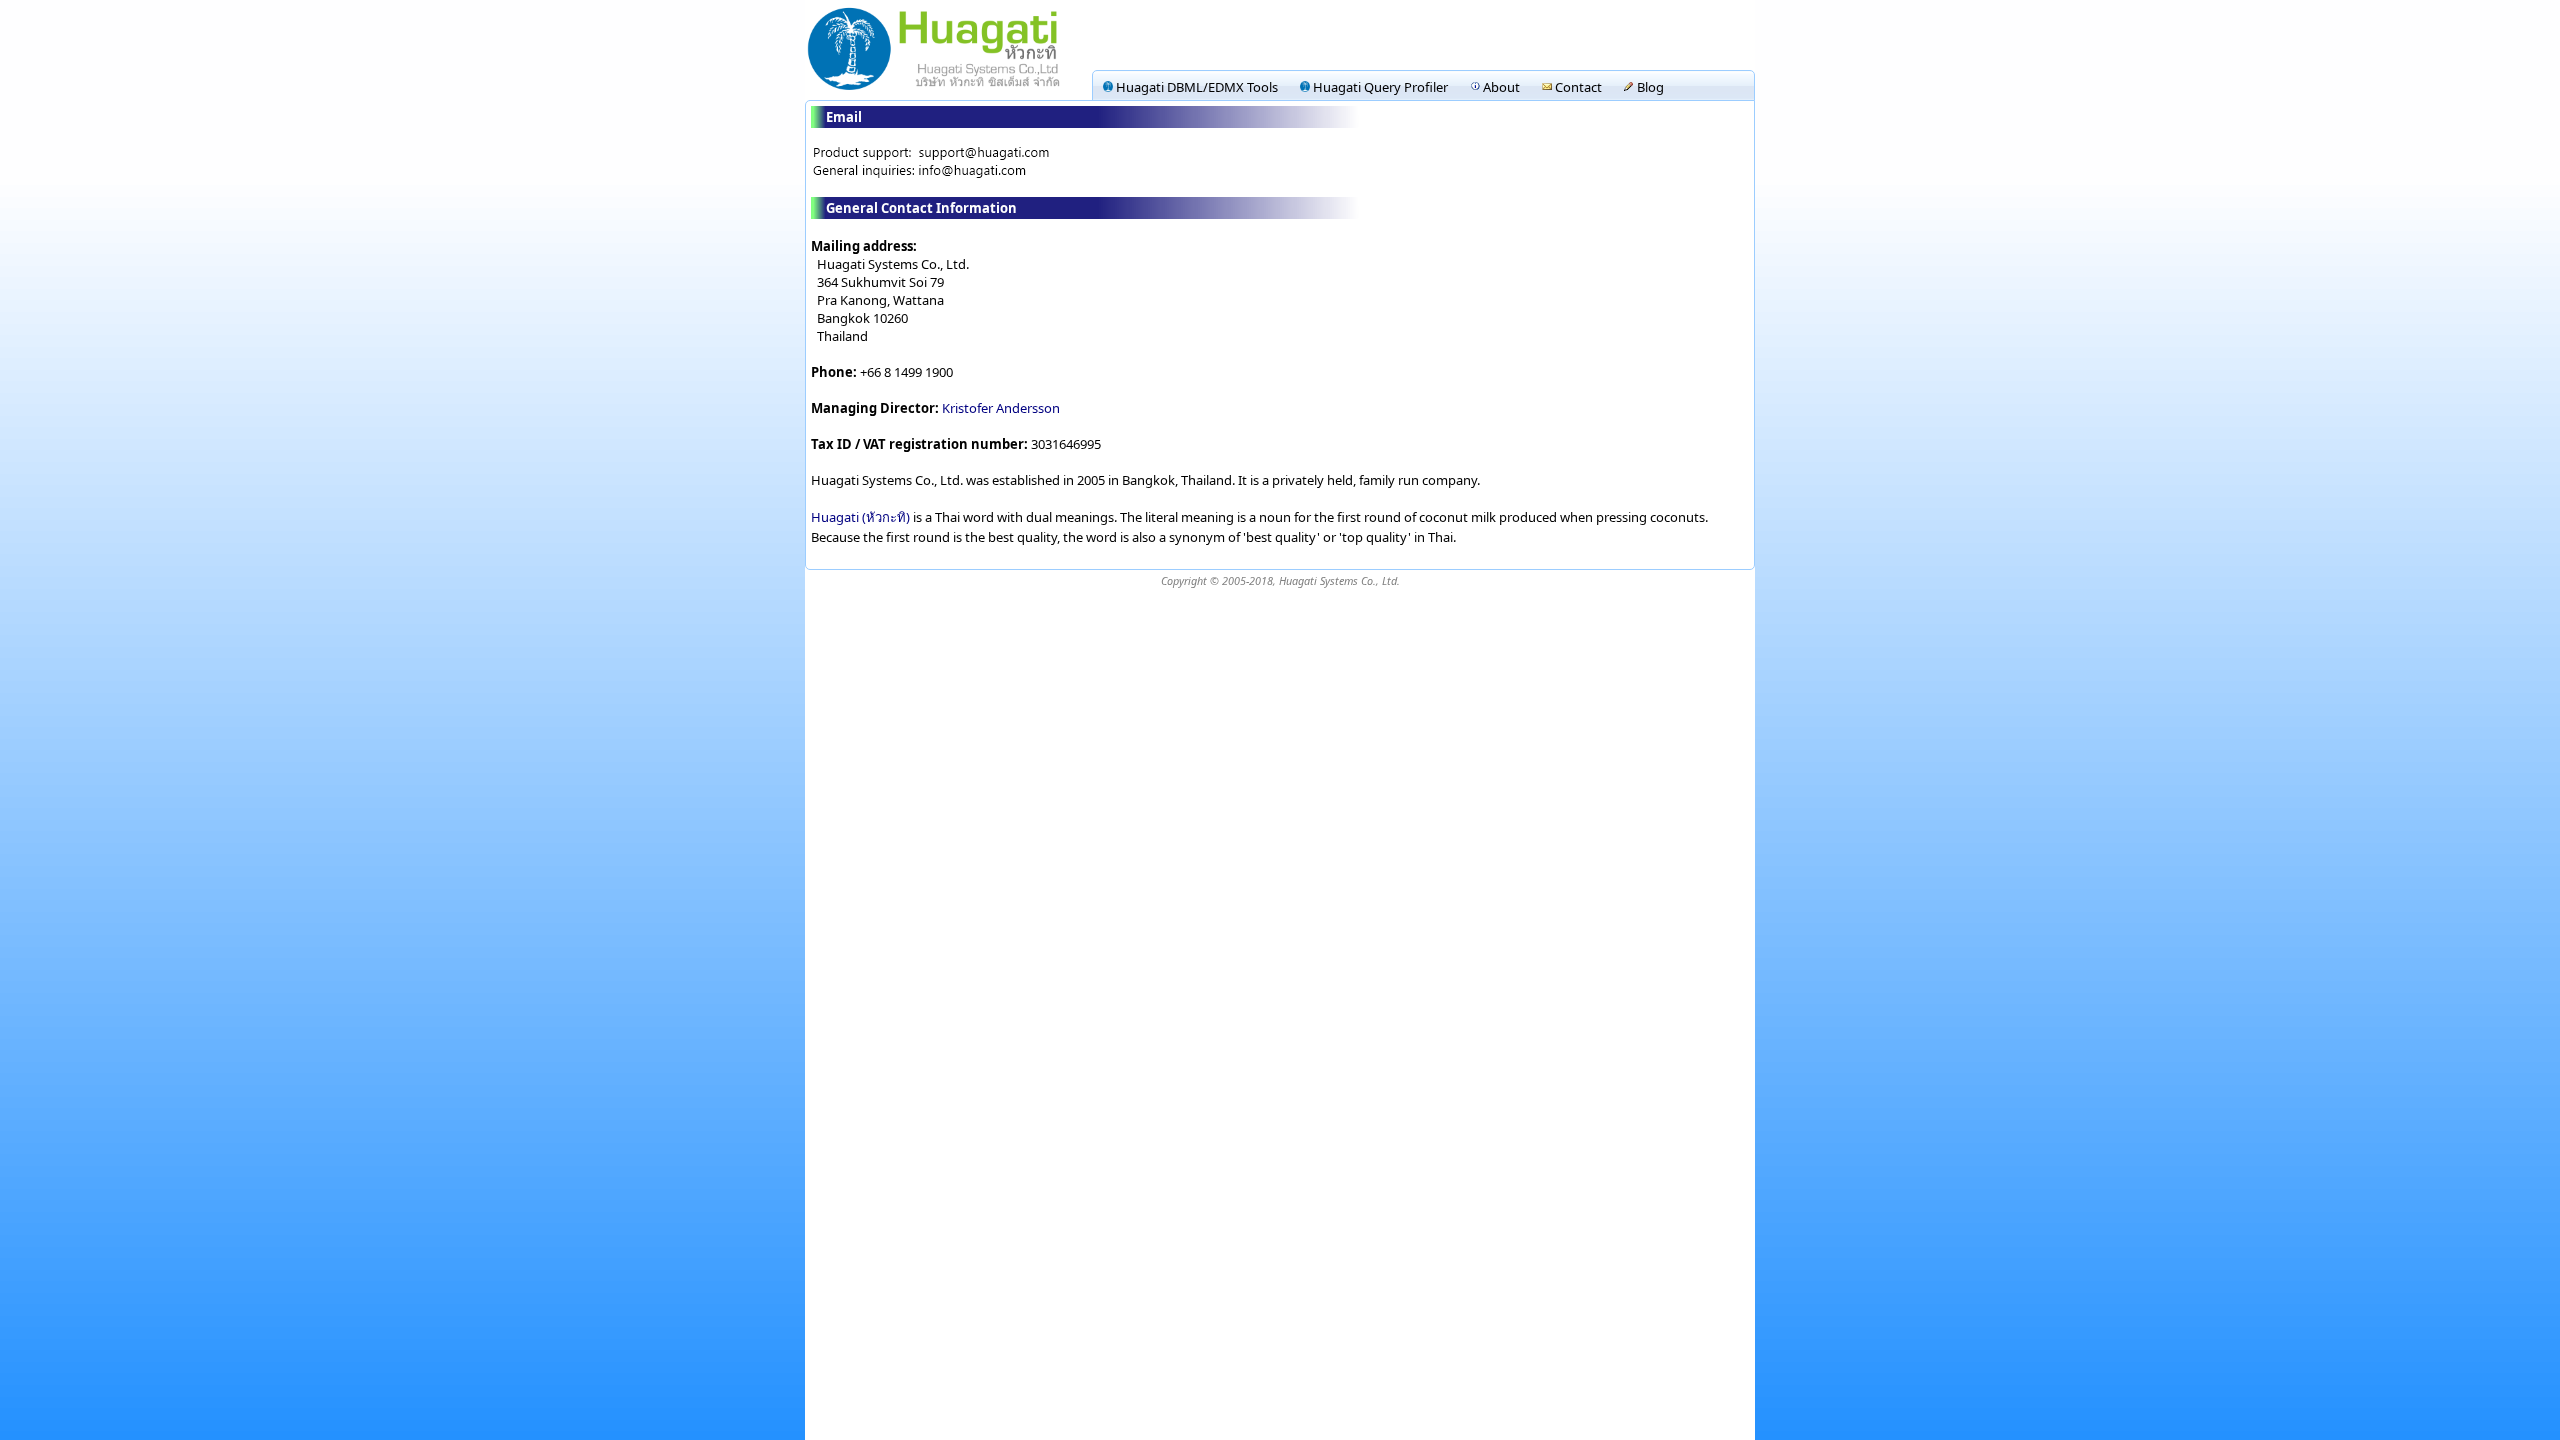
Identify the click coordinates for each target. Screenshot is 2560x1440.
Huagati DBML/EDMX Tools (1195, 87)
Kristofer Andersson (1001, 408)
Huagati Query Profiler (1379, 87)
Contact (1577, 87)
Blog (1649, 87)
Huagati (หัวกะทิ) (860, 517)
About (1500, 87)
